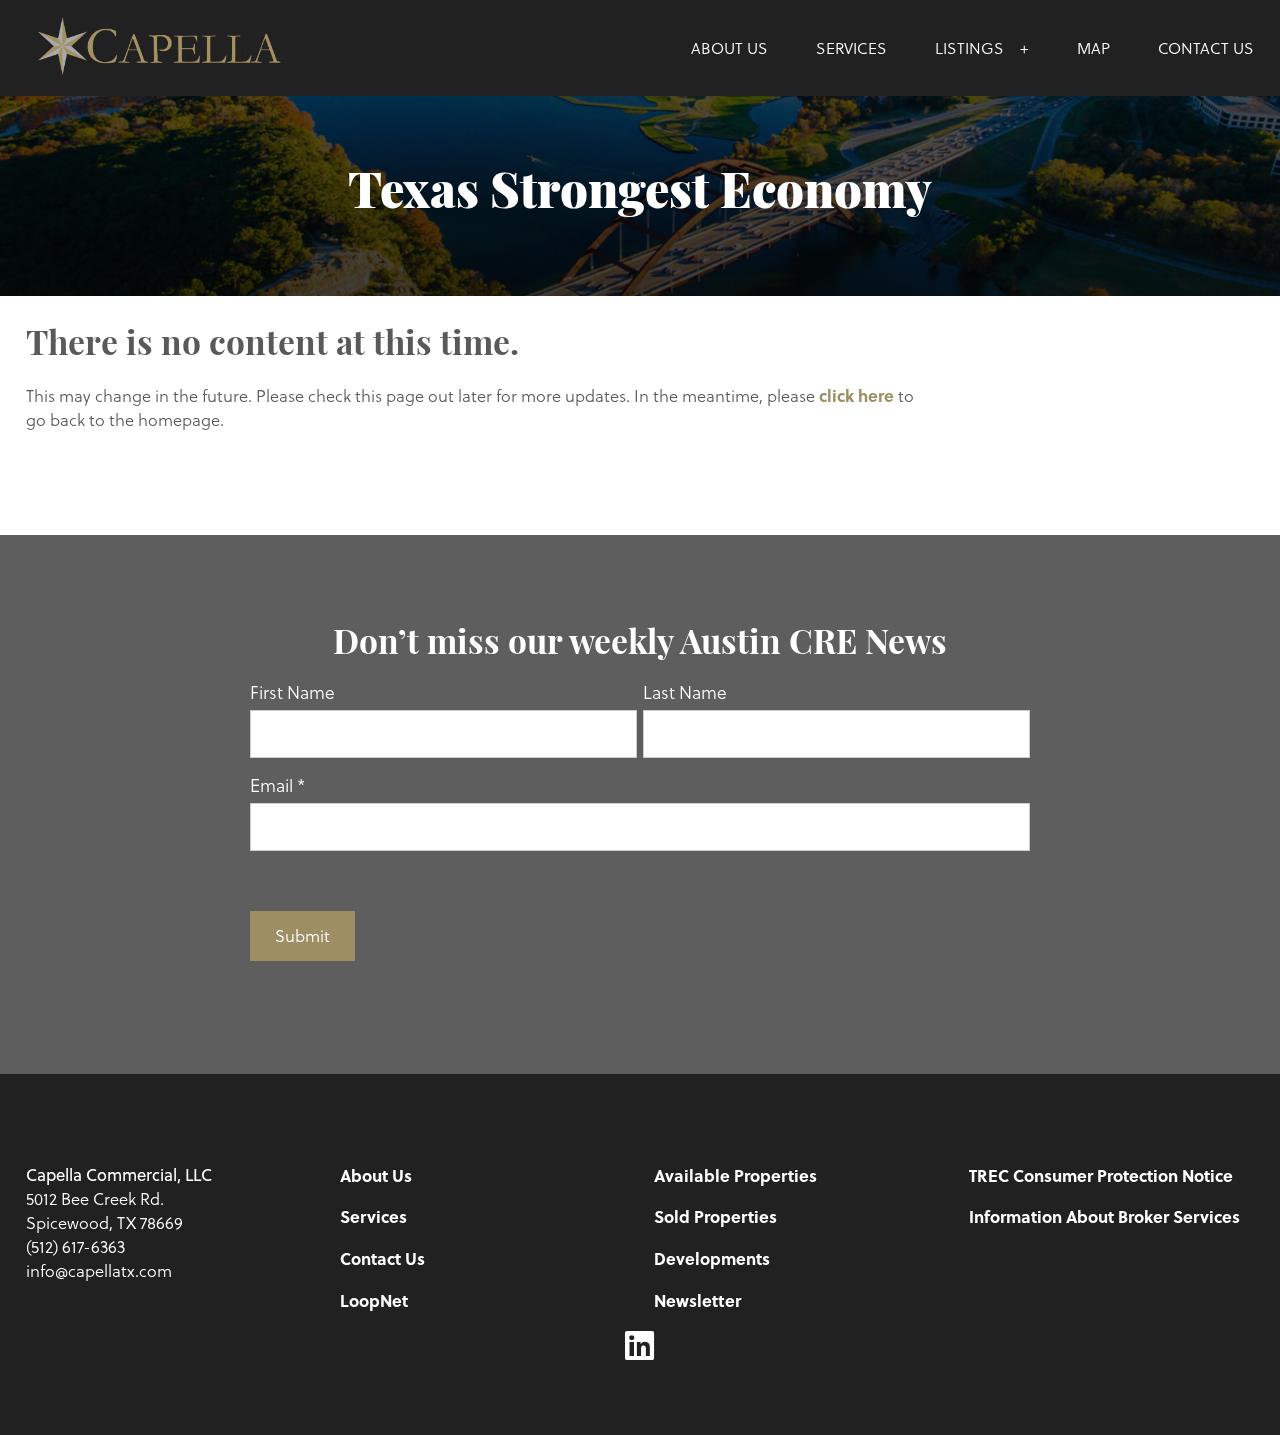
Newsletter (697, 1300)
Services (851, 47)
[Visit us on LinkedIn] (639, 1346)
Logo (179, 48)
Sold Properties (715, 1216)
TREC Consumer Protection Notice (1101, 1175)
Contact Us (1206, 47)
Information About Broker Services (1104, 1216)
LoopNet (374, 1300)
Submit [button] (302, 935)
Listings (969, 47)
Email (277, 785)
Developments (712, 1258)
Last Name (685, 692)
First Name (292, 692)
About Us (729, 47)
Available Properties (735, 1175)
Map (1093, 47)
